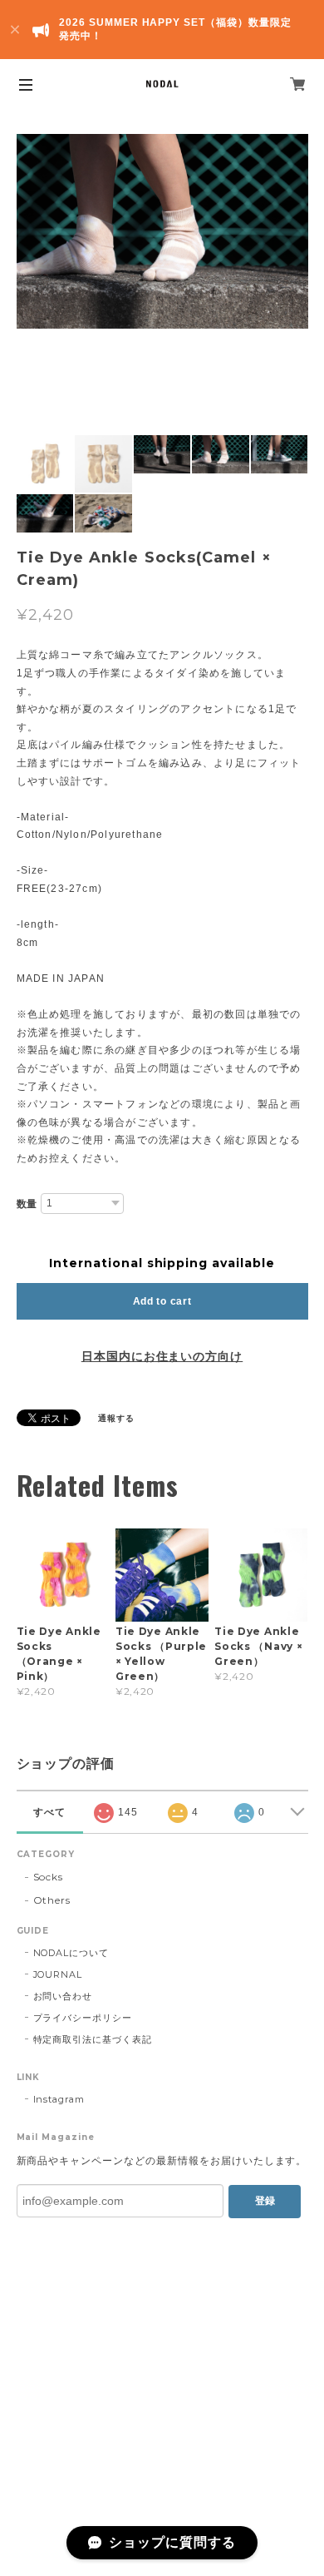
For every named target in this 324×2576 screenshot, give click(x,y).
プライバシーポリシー (83, 2018)
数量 (27, 1204)
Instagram (59, 2099)
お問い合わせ (63, 1996)
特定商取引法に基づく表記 (93, 2039)
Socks (49, 1877)
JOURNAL (58, 1974)
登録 (265, 2201)
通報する (116, 1418)
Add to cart (162, 1301)
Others (52, 1900)
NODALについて (71, 1953)
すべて (49, 1812)
